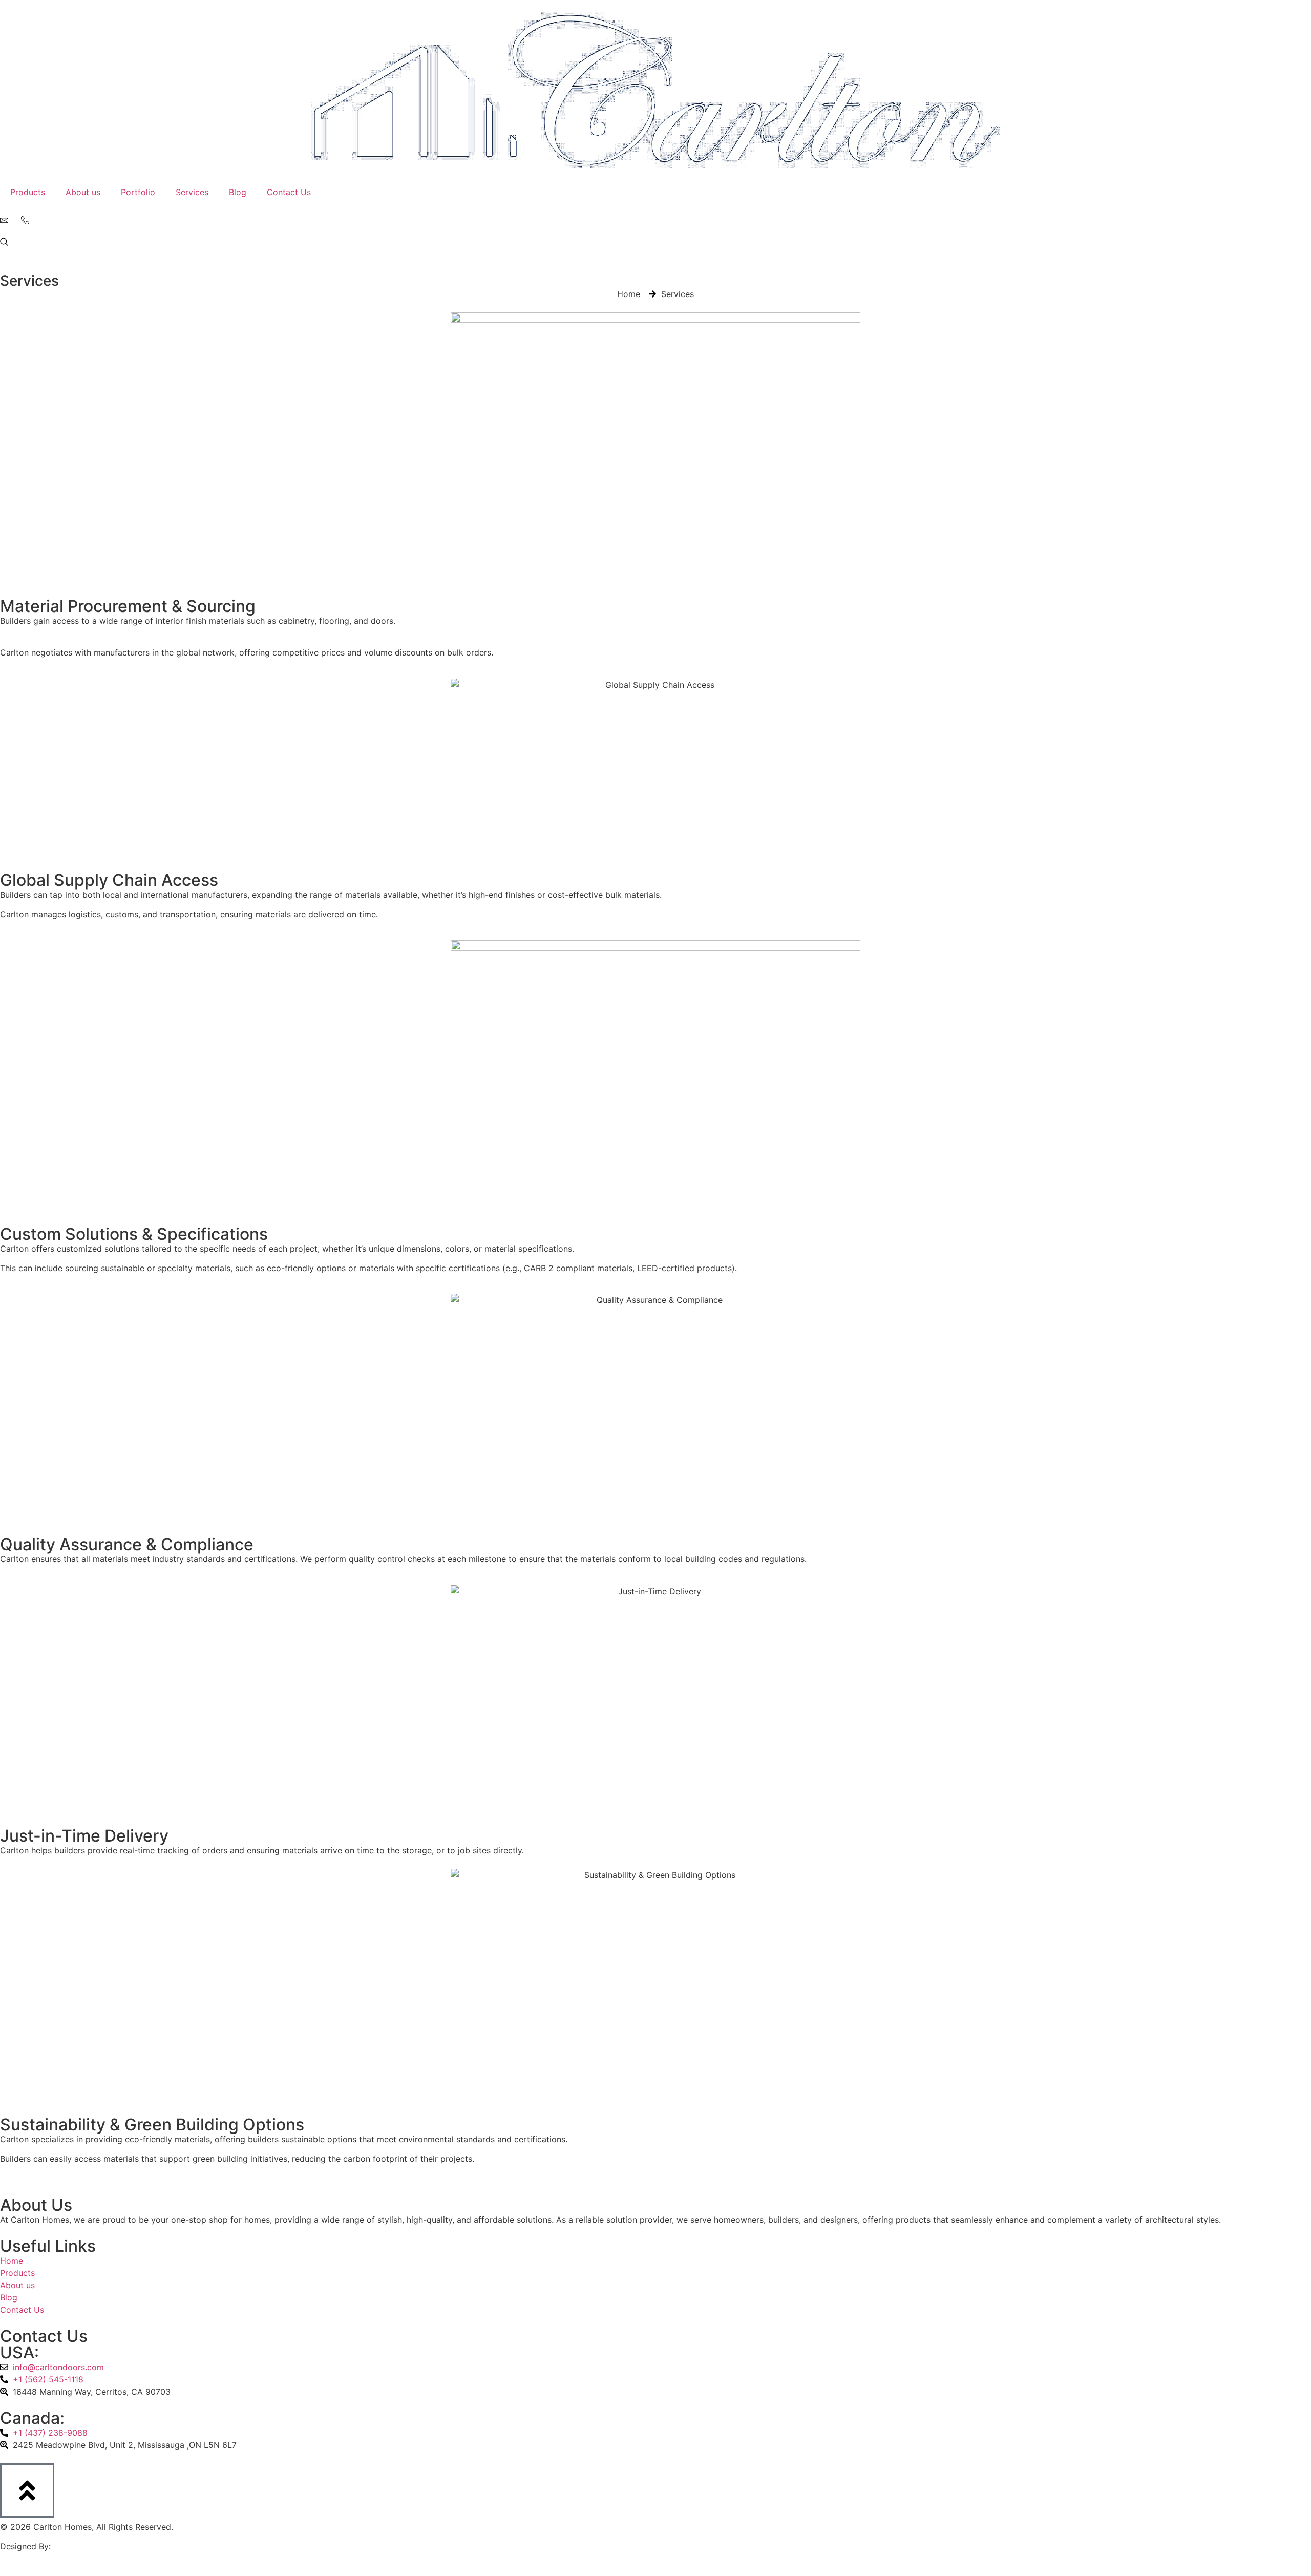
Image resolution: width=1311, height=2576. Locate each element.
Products (28, 192)
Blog (238, 192)
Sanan (66, 2546)
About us (83, 192)
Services (192, 192)
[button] (4, 243)
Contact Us (289, 192)
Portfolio (138, 192)
